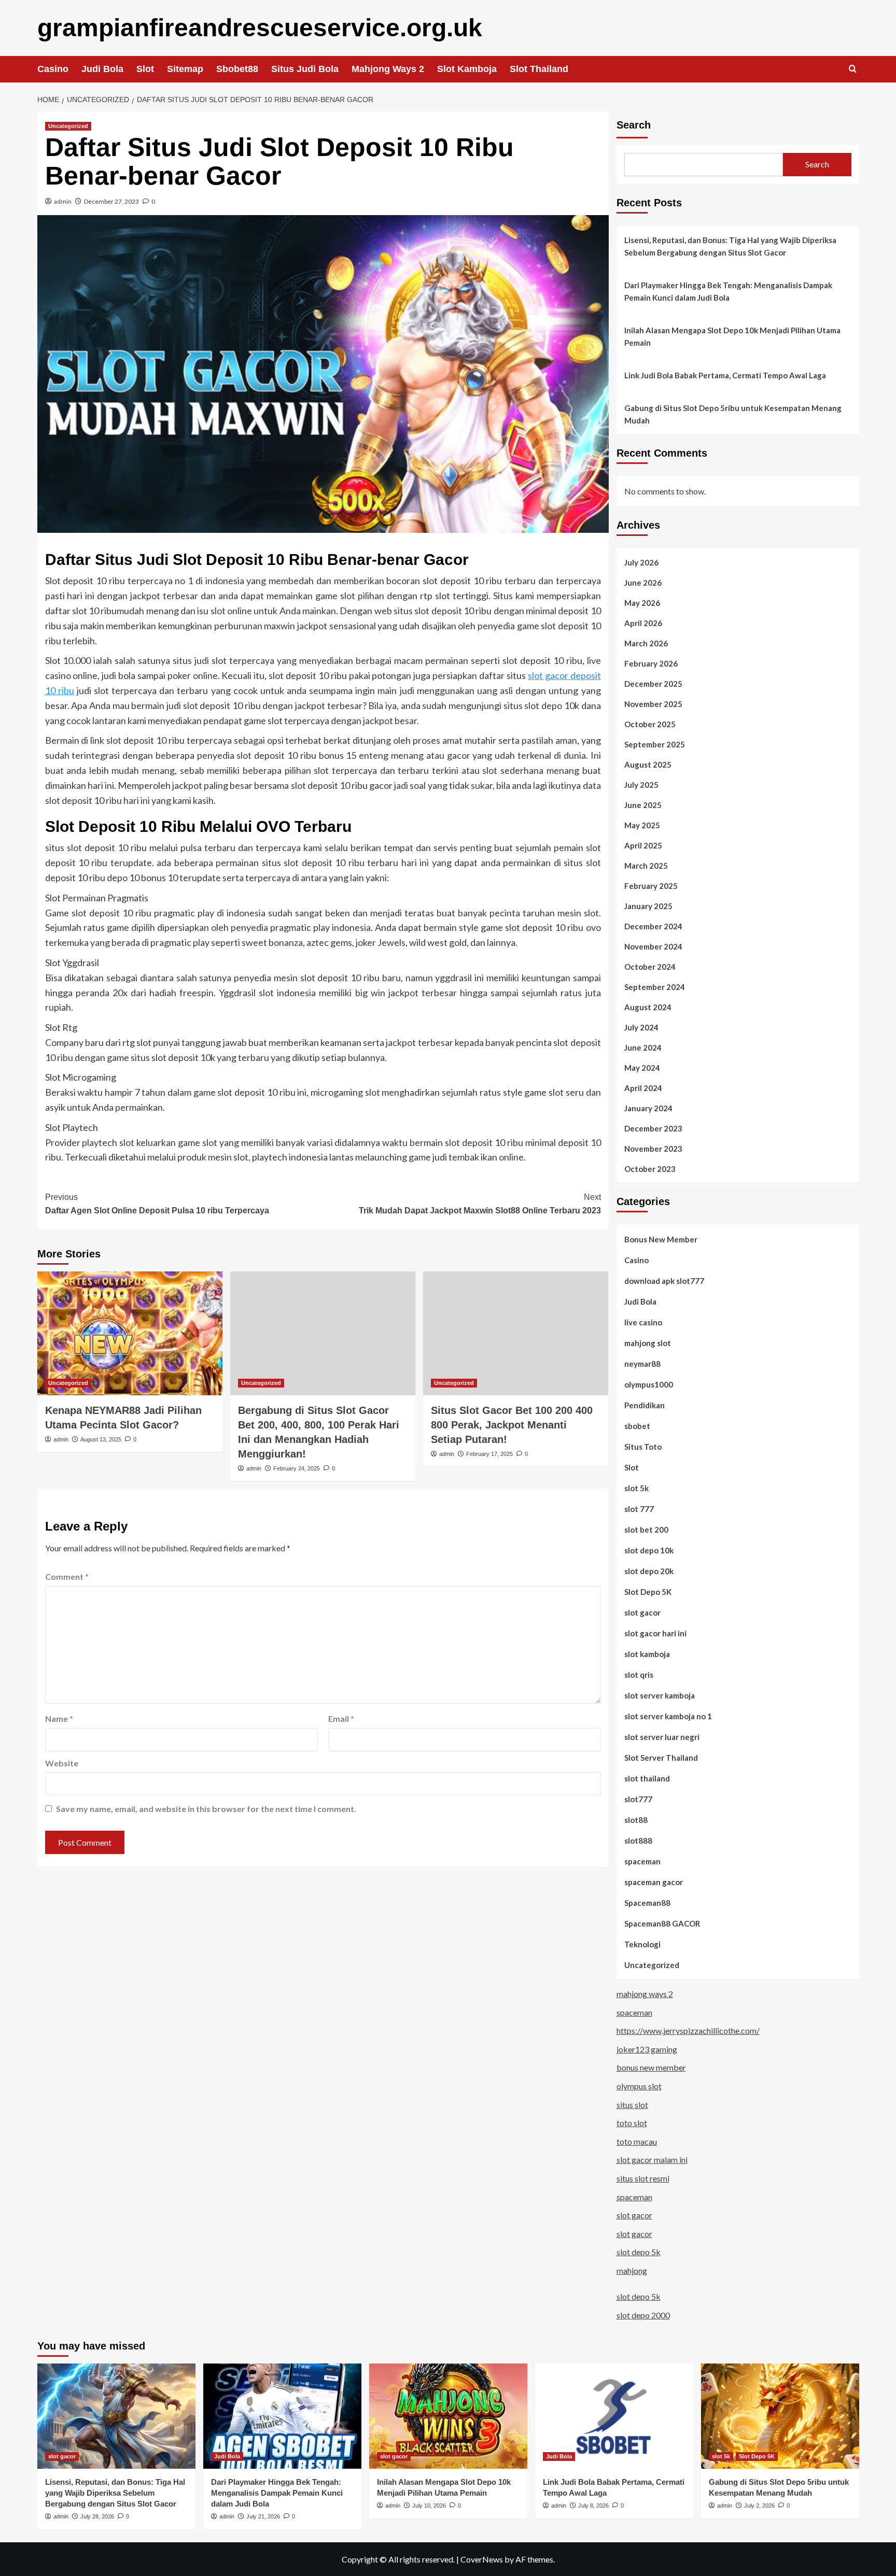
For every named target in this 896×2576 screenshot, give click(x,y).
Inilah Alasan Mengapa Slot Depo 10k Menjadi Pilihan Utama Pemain (732, 336)
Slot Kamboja (467, 69)
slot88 (636, 1820)
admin (63, 201)
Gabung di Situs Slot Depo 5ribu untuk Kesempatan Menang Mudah (733, 414)
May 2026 (642, 603)
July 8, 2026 (593, 2506)
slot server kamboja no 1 (668, 1716)
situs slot (632, 2105)
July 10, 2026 (429, 2506)
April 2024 (643, 1088)
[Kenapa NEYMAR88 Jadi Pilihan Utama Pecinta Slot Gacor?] (130, 1333)
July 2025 (641, 785)
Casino (53, 69)
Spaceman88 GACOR (662, 1923)
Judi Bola (102, 69)
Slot (145, 69)
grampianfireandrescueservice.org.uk (260, 28)
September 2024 (655, 987)
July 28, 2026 (97, 2516)
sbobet (637, 1426)
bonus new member (651, 2067)
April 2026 (643, 623)
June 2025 (643, 805)
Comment (67, 1576)
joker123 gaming (647, 2049)
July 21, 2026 (263, 2516)
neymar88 (642, 1364)
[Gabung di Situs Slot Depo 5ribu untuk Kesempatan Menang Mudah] (780, 2416)
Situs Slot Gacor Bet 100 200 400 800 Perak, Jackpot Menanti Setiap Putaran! (512, 1425)
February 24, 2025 (297, 1468)
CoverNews (482, 2559)
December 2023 (653, 1128)
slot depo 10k (649, 1550)
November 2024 (653, 946)
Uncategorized (68, 126)
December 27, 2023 (111, 201)
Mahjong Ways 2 (388, 69)
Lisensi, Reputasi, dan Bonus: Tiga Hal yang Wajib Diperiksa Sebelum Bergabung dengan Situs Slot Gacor (730, 246)
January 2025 (648, 906)
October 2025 (650, 724)
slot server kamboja (660, 1695)
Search (634, 125)
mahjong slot (648, 1343)
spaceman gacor (654, 1882)
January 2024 (648, 1108)
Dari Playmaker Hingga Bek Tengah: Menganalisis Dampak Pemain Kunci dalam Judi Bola (728, 291)
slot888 (638, 1841)
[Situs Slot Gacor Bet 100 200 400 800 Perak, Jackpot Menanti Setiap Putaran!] (516, 1333)
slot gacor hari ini (655, 1633)
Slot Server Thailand (661, 1758)
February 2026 (651, 663)
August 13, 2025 (101, 1439)
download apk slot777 (664, 1281)
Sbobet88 (237, 69)
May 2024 (642, 1068)
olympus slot (639, 2086)
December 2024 (653, 926)
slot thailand (647, 1778)
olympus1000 (649, 1384)
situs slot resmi (643, 2178)
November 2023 (653, 1149)
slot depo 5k (639, 2252)
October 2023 (650, 1169)
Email (341, 1718)
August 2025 (648, 765)
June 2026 (643, 583)
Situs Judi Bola (305, 69)
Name (59, 1718)
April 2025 (643, 845)
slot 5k (636, 1488)
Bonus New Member (661, 1239)
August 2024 (648, 1007)
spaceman (642, 1861)
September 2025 (655, 744)
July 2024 (641, 1027)
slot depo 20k (649, 1571)
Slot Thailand (539, 69)
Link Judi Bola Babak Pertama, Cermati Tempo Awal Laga (725, 375)
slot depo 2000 (643, 2315)
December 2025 (653, 684)
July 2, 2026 (759, 2506)
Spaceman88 (647, 1903)
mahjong (632, 2270)
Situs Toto (643, 1447)
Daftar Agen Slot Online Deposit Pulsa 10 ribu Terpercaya (157, 1204)
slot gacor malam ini (652, 2160)
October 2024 (650, 967)
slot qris (639, 1675)
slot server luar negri (662, 1737)
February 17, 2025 (489, 1454)
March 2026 (646, 643)
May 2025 (642, 825)
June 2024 (643, 1048)
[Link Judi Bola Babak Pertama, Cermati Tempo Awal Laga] (614, 2416)
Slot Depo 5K (648, 1592)
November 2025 (653, 704)
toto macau (637, 2141)
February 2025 (651, 886)
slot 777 (639, 1509)
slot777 (638, 1799)
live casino (643, 1322)
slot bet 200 (646, 1530)
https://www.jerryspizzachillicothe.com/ (688, 2030)
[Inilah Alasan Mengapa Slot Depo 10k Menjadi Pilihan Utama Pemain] (448, 2416)
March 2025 (646, 866)
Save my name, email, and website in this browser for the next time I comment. (206, 1809)
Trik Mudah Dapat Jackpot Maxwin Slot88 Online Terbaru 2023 (480, 1204)
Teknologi (642, 1944)
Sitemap (185, 69)
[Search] (853, 69)
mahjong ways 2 (645, 1994)
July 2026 (641, 562)
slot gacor (642, 1612)
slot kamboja (647, 1654)
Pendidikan (645, 1405)
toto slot (632, 2123)
